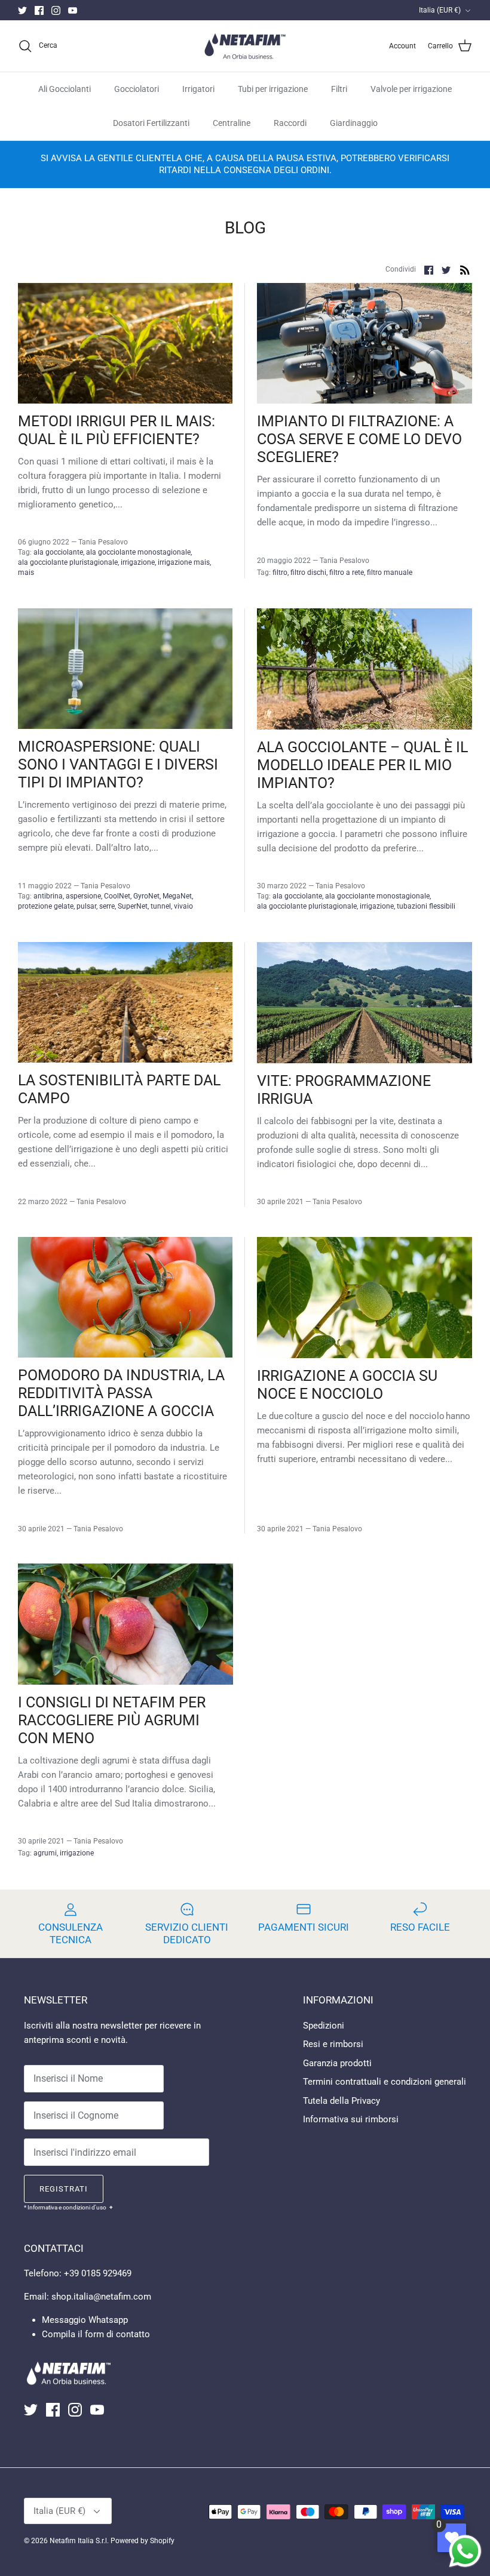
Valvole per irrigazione (411, 89)
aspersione (83, 896)
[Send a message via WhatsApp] (465, 2551)
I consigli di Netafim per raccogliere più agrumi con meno (112, 1720)
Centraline (232, 123)
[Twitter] (22, 10)
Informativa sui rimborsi (351, 2119)
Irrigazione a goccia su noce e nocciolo (347, 1385)
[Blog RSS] (465, 270)
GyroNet (146, 896)
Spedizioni (324, 2026)
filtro (280, 573)
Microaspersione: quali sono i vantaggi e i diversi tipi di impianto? (118, 764)
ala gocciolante (58, 552)
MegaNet (177, 896)
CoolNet (117, 896)
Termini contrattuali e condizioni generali (385, 2082)
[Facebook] (39, 10)
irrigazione (138, 562)
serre (107, 906)
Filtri (339, 89)
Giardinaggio (354, 123)
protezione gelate (46, 906)
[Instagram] (56, 10)
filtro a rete (347, 573)
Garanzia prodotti (337, 2063)
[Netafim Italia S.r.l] (245, 46)
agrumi (45, 1853)
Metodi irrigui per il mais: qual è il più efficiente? (117, 430)
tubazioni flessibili (426, 906)
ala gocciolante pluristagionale (68, 562)
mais (26, 573)
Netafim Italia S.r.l (78, 2541)
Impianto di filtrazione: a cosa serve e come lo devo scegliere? (359, 439)
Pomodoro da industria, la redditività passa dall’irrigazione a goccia (121, 1393)
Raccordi (290, 123)
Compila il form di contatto (96, 2334)
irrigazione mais (184, 562)
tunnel (161, 906)
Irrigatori (198, 89)
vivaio (183, 906)
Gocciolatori (137, 89)
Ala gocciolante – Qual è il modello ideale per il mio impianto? (362, 765)
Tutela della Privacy (342, 2101)
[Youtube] (73, 10)
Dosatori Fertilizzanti (151, 123)
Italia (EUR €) (440, 10)
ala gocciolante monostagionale (138, 552)
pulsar (86, 906)
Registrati (64, 2189)
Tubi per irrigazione (273, 89)
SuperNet (133, 906)
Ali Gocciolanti (65, 89)
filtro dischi (308, 573)
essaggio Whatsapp (89, 2320)
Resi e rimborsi (333, 2044)
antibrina (48, 896)
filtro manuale (390, 573)
